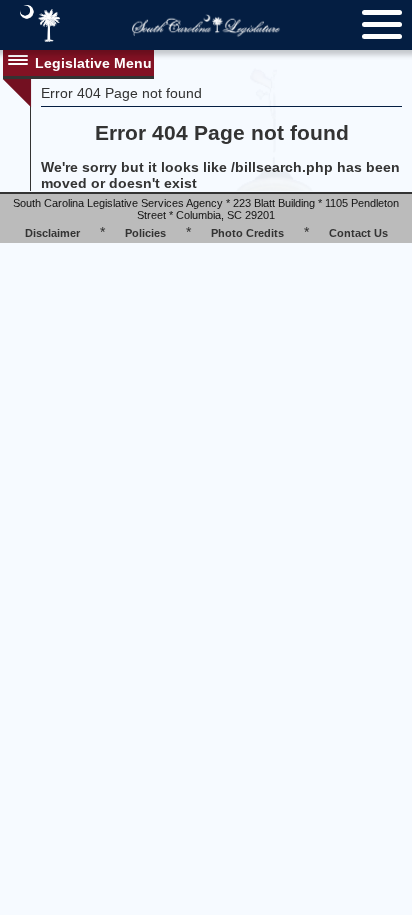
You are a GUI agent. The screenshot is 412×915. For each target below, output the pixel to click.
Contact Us (358, 233)
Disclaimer (52, 233)
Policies (145, 233)
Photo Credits (247, 233)
